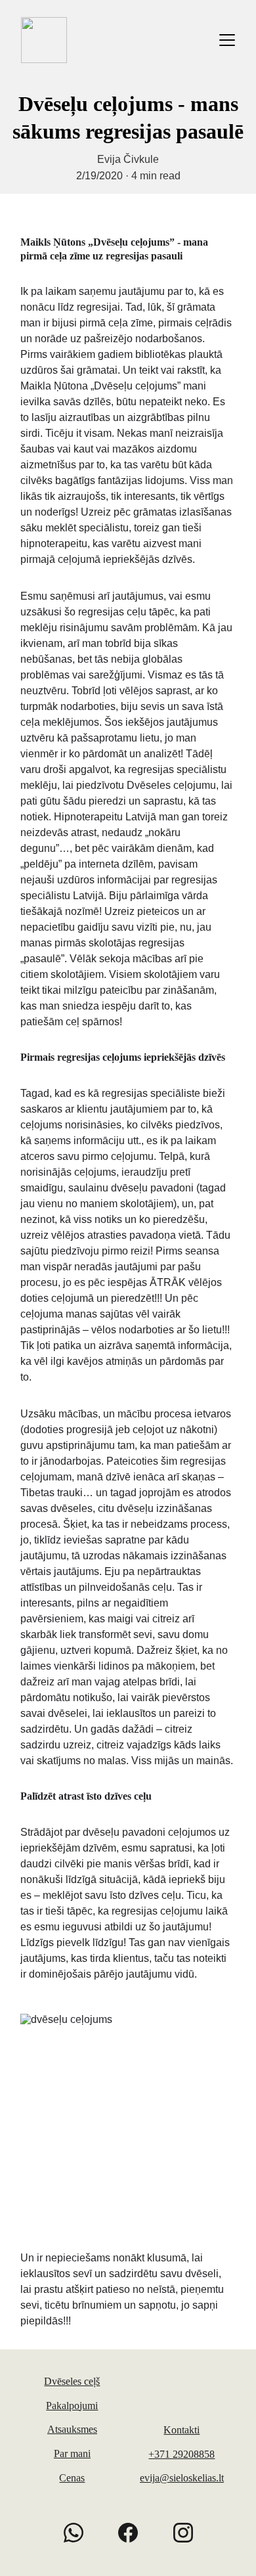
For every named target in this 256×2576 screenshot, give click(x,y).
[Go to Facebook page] (135, 2533)
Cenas (72, 2478)
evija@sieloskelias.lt (182, 2478)
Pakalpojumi (72, 2406)
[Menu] (227, 40)
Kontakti (181, 2430)
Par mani (72, 2454)
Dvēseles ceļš (72, 2381)
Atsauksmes (72, 2429)
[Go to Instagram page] (183, 2533)
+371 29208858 (181, 2454)
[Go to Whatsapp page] (80, 2533)
